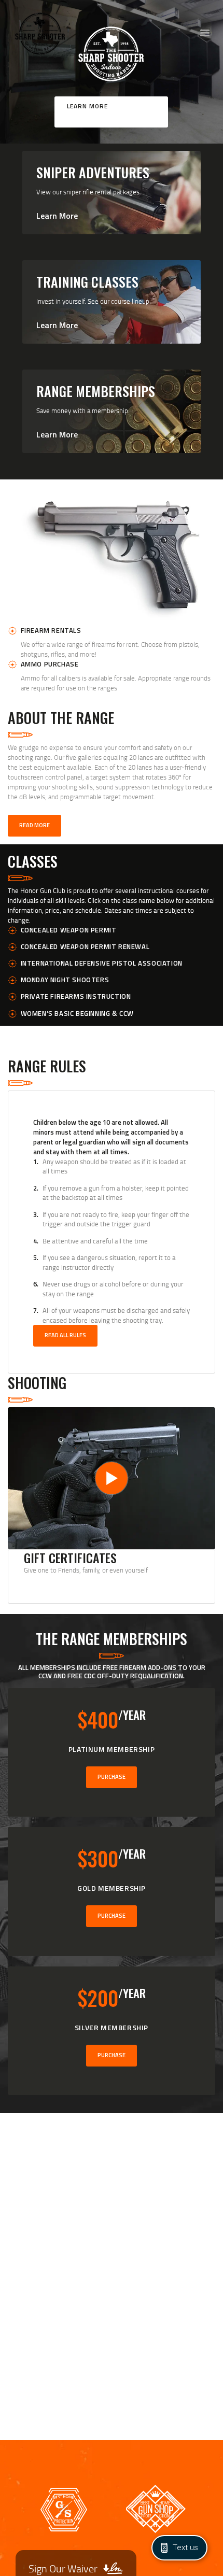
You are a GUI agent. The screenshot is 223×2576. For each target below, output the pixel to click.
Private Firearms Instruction (76, 996)
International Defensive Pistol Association (102, 963)
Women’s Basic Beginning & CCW (77, 1013)
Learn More (87, 106)
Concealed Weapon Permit (69, 930)
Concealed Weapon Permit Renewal (85, 946)
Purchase (112, 1777)
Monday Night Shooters (65, 980)
